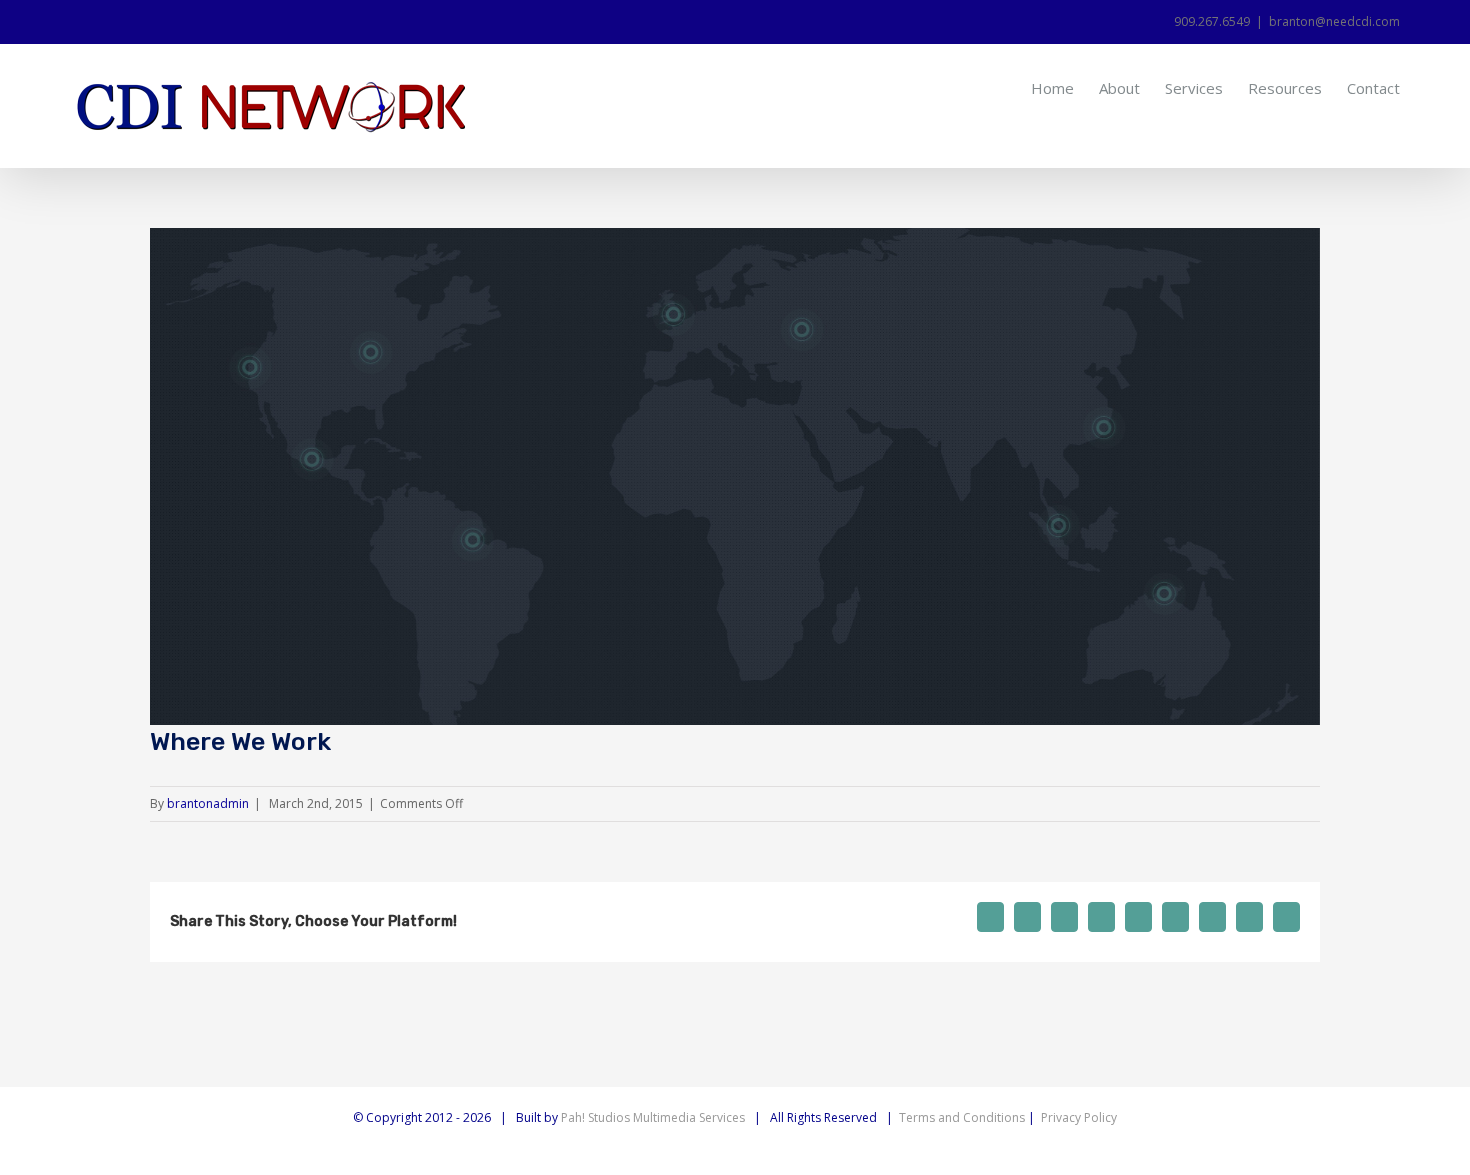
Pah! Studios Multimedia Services (653, 1117)
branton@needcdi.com (1334, 21)
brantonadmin (208, 803)
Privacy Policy (1079, 1117)
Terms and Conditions (962, 1117)
